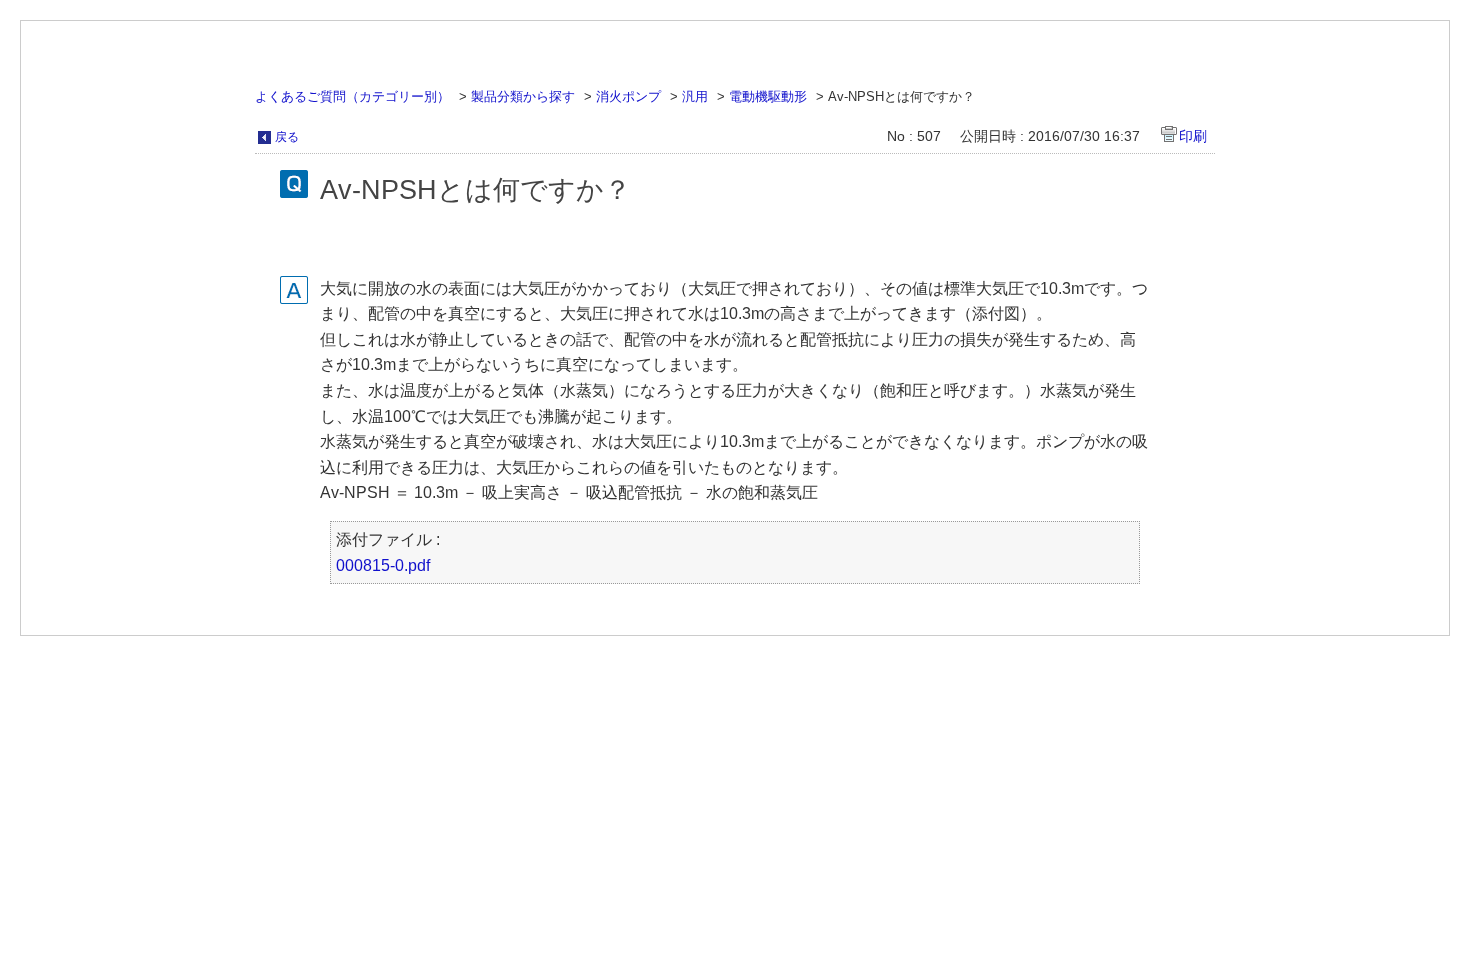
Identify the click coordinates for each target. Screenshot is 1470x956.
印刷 (1193, 136)
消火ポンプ (628, 96)
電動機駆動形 (768, 96)
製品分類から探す (523, 96)
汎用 (695, 96)
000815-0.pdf (383, 565)
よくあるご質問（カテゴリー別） (352, 96)
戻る (287, 137)
